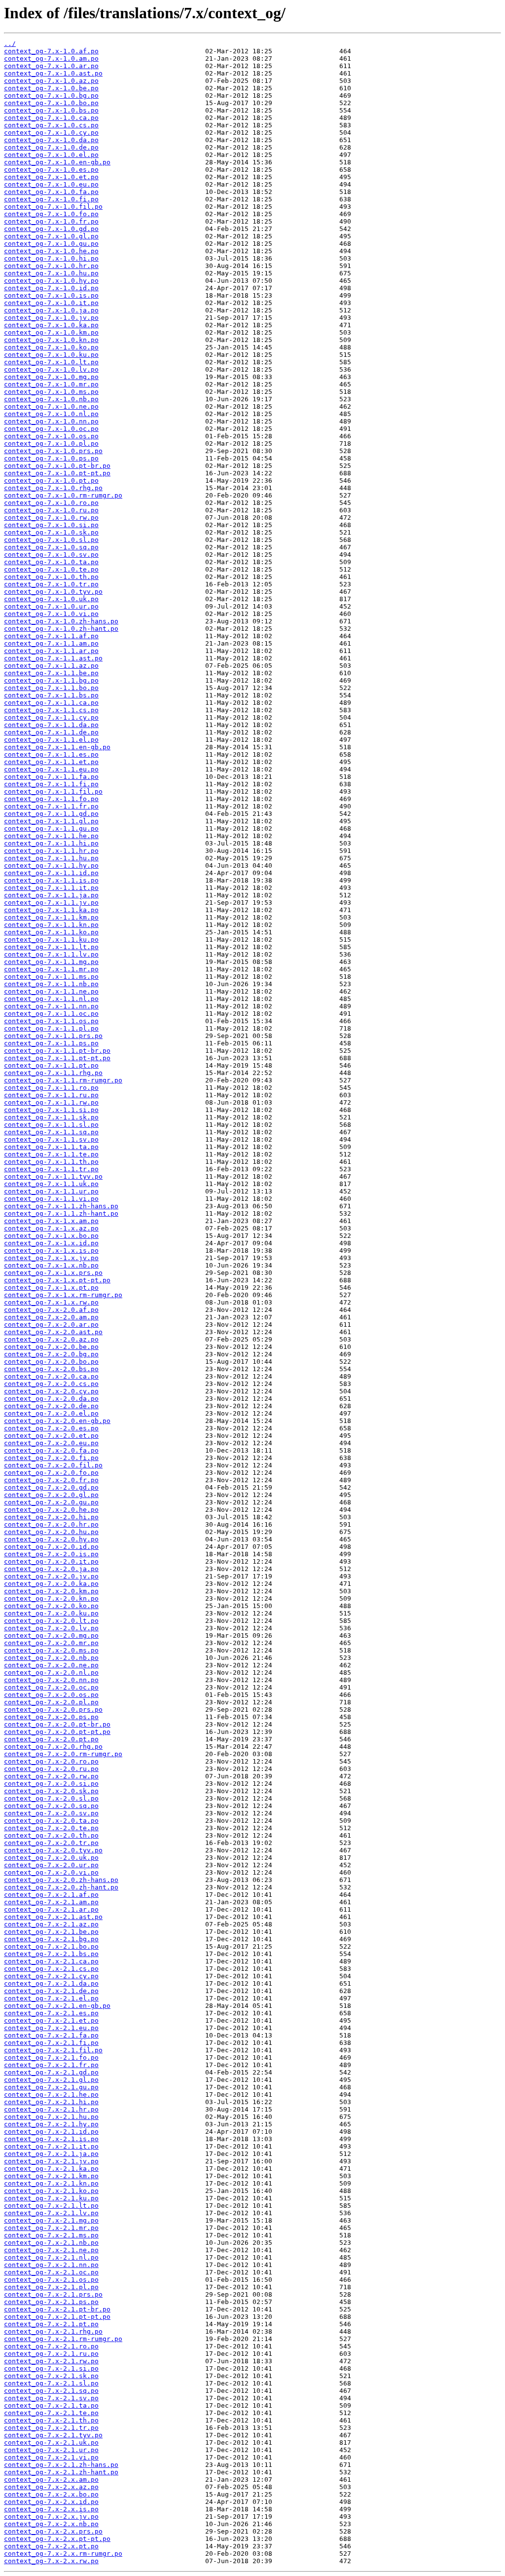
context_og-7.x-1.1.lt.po (51, 947)
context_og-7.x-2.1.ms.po (51, 2235)
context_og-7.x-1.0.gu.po (51, 244)
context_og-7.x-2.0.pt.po (51, 1739)
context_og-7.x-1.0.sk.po (51, 532)
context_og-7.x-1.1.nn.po (51, 1006)
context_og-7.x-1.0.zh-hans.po (61, 621)
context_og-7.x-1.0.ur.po (51, 606)
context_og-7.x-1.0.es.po (51, 170)
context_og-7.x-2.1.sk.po (51, 2376)
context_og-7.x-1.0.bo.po (51, 103)
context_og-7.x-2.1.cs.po (51, 1969)
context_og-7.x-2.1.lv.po (51, 2213)
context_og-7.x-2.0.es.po (51, 1428)
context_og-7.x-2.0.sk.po (51, 1791)
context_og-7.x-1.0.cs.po (51, 125)
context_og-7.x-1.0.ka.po (51, 325)
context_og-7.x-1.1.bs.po (51, 695)
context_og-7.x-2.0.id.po (51, 1547)
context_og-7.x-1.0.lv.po (51, 369)
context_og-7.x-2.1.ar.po (51, 1909)
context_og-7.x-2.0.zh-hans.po (61, 1880)
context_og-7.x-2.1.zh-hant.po (61, 2472)
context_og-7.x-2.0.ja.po (51, 1569)
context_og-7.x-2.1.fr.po (51, 2065)
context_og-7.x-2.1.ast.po (53, 1917)
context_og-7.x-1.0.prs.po (53, 451)
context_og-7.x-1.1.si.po (51, 1110)
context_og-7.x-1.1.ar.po (51, 651)
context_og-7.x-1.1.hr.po (51, 851)
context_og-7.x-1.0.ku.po (51, 355)
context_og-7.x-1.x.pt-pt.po (57, 1280)
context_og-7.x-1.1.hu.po (51, 858)
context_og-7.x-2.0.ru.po (51, 1769)
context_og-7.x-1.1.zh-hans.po (61, 1206)
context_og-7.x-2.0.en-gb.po (57, 1421)
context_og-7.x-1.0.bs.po (51, 110)
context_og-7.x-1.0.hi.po (51, 258)
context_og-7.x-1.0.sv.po (51, 555)
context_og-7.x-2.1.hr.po (51, 2109)
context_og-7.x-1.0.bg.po (51, 96)
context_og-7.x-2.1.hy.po (51, 2124)
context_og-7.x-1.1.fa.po (51, 777)
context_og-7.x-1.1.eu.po (51, 769)
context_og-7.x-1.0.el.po (51, 155)
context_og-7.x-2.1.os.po (51, 2280)
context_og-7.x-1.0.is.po (51, 295)
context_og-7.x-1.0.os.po (51, 436)
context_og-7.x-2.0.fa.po (51, 1450)
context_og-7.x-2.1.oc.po (51, 2272)
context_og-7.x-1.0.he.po (51, 251)
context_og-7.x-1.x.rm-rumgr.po (63, 1295)
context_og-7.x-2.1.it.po (51, 2146)
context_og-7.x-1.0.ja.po (51, 310)
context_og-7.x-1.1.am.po (51, 643)
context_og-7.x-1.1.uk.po (51, 1184)
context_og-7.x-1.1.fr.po (51, 806)
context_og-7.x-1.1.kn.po (51, 925)
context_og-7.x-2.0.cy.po (51, 1391)
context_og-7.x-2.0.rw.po (51, 1776)
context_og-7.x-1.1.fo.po (51, 799)
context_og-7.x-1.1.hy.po (51, 865)
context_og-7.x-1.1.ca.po (51, 703)
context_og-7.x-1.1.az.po (51, 666)
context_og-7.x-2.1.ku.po (51, 2198)
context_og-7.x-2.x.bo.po (51, 2494)
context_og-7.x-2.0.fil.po (53, 1465)
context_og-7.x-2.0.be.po (51, 1347)
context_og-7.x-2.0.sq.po (51, 1806)
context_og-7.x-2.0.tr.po (51, 1843)
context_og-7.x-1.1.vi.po (51, 1199)
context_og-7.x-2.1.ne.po (51, 2250)
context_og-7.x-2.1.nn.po (51, 2265)
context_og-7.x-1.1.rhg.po (53, 1073)
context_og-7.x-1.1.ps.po (51, 1043)
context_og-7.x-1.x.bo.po (51, 1236)
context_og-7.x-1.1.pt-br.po (57, 1051)
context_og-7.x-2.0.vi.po (51, 1872)
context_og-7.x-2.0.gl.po (51, 1495)
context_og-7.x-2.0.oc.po (51, 1687)
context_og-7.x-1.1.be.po (51, 673)
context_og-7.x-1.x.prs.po (53, 1273)
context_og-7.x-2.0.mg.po (51, 1635)
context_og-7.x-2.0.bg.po (51, 1354)
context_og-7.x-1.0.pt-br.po (57, 466)
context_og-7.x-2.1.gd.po (51, 2072)
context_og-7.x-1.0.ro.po (51, 503)
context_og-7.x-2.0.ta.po (51, 1821)
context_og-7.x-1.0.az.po (51, 81)
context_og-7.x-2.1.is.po (51, 2139)
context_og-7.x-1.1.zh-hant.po (61, 1213)
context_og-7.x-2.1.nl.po (51, 2257)
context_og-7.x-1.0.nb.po (51, 399)
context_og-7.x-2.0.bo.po (51, 1362)
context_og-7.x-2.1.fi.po (51, 2043)
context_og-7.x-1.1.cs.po (51, 710)
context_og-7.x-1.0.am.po (51, 58)
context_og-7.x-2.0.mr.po (51, 1643)
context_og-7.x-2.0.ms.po (51, 1650)
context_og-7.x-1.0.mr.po (51, 384)
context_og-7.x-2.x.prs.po (53, 2531)
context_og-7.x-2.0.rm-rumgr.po (63, 1754)
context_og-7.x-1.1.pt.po (51, 1065)
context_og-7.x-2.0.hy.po (51, 1539)
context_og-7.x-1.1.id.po (51, 873)
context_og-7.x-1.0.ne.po (51, 406)
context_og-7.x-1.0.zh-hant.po (61, 629)
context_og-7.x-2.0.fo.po (51, 1473)
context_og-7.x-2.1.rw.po (51, 2361)
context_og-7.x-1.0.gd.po (51, 229)
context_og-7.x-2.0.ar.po (51, 1325)
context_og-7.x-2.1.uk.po (51, 2442)
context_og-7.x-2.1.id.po (51, 2132)
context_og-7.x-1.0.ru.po (51, 510)
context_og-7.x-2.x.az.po (51, 2487)
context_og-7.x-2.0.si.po (51, 1784)
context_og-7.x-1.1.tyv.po (53, 1176)
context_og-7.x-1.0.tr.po (51, 584)
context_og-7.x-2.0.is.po (51, 1554)
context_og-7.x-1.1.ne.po (51, 991)
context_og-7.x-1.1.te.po (51, 1154)
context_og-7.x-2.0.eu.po (51, 1443)
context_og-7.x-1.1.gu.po (51, 828)
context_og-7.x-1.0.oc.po (51, 429)
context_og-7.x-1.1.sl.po (51, 1125)
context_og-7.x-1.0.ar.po (51, 66)
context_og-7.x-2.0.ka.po (51, 1584)
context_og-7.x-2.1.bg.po (51, 1939)
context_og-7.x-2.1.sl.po (51, 2383)
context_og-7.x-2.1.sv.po (51, 2398)
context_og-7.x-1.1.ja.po (51, 895)
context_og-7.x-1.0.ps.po (51, 458)
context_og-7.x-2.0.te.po (51, 1828)
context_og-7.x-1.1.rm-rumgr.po (63, 1080)
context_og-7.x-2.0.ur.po (51, 1865)
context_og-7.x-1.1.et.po (51, 762)
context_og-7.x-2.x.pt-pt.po (57, 2539)
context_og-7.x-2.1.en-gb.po (57, 2006)
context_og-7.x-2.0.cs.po (51, 1384)
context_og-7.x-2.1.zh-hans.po (61, 2465)
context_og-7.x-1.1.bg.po (51, 680)
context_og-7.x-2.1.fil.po (53, 2050)
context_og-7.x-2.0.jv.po (51, 1576)
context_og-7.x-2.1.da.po (51, 1983)
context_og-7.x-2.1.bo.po (51, 1946)
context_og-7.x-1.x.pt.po (51, 1288)
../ (10, 44)
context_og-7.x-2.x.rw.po (51, 2561)
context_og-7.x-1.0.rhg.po (53, 488)
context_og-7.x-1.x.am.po (51, 1221)
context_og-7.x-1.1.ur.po (51, 1191)
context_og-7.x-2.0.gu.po (51, 1502)
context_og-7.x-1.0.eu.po (51, 184)
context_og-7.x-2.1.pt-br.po (57, 2309)
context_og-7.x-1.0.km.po (51, 332)
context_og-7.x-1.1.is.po (51, 880)
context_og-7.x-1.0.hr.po (51, 266)
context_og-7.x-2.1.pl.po (51, 2287)
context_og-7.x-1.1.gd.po (51, 814)
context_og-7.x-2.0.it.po (51, 1561)
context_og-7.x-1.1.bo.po (51, 688)
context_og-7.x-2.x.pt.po (51, 2546)
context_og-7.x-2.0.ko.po (51, 1606)
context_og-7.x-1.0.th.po (51, 577)
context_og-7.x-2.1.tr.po (51, 2428)
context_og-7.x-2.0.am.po (51, 1317)
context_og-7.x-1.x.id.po (51, 1243)
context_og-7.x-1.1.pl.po (51, 1028)
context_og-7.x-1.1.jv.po (51, 903)
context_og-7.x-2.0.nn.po (51, 1680)
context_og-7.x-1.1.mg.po (51, 962)
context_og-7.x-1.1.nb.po (51, 984)
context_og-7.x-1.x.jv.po (51, 1258)
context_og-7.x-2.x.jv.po (51, 2517)
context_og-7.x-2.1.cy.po (51, 1976)
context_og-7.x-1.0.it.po (51, 303)
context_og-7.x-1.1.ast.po (53, 658)
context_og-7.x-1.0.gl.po (51, 236)
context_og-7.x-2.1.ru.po (51, 2354)
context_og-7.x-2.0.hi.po (51, 1517)
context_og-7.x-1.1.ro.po (51, 1088)
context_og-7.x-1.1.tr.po (51, 1169)
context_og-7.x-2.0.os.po (51, 1695)
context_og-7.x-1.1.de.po (51, 732)
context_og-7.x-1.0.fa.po (51, 192)
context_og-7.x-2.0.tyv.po (53, 1850)
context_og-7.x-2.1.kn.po (51, 2183)
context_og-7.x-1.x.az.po (51, 1228)
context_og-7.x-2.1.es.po (51, 2013)
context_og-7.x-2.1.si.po (51, 2368)
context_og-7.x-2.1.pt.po (51, 2324)
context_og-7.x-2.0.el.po (51, 1413)
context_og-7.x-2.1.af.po (51, 1895)
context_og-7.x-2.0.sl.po (51, 1798)
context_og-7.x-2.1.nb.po (51, 2243)
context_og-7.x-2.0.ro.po (51, 1761)
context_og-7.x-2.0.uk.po (51, 1858)
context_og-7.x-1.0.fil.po (53, 207)
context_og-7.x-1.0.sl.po (51, 540)
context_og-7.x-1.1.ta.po (51, 1147)
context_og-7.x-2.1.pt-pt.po (57, 2317)
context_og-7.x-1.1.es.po (51, 754)
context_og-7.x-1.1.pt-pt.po (57, 1058)
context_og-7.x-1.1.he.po (51, 836)
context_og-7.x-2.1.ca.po (51, 1961)
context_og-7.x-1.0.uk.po (51, 599)
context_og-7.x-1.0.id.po (51, 288)
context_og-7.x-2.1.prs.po (53, 2294)
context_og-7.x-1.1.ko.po (51, 932)
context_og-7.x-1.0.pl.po (51, 443)
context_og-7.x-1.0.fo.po (51, 214)
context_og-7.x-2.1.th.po (51, 2420)
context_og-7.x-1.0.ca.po (51, 118)
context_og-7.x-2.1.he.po (51, 2095)
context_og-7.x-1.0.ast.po (53, 73)
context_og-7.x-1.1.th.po (51, 1162)
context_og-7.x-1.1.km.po (51, 917)
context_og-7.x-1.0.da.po (51, 140)
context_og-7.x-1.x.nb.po (51, 1265)
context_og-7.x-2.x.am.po (51, 2480)
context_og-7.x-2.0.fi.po (51, 1458)
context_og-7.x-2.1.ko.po (51, 2191)
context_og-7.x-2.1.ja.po (51, 2154)
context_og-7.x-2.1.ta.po (51, 2405)
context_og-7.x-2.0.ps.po (51, 1717)
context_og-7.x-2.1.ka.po (51, 2169)
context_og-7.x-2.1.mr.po (51, 2228)
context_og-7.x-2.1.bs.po (51, 1954)
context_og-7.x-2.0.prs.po (53, 1710)
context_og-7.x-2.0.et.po (51, 1436)
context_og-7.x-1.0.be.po (51, 88)
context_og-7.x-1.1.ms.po (51, 977)
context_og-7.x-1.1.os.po (51, 1021)
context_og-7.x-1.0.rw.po (51, 518)
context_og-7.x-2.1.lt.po (51, 2206)
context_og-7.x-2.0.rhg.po (53, 1747)
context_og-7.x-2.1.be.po (51, 1932)
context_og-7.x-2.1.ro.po (51, 2346)
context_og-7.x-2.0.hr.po (51, 1524)
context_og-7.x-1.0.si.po (51, 525)
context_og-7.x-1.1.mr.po (51, 969)
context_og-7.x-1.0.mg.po (51, 377)
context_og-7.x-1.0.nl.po (51, 414)
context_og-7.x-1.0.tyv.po (53, 592)
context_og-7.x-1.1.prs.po (53, 1036)
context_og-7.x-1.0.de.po (51, 147)
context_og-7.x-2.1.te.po (51, 2413)
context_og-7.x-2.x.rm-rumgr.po (63, 2554)
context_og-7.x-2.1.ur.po (51, 2450)
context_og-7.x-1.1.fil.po (53, 791)
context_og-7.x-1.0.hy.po (51, 281)
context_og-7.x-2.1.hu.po (51, 2117)
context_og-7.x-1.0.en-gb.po (57, 162)
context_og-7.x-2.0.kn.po (51, 1598)
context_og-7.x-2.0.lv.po (51, 1628)
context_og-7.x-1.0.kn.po (51, 340)
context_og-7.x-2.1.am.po (51, 1902)
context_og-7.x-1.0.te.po (51, 569)
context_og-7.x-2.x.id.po (51, 2502)
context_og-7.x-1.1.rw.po (51, 1102)
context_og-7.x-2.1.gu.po (51, 2087)
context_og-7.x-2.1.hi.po (51, 2102)
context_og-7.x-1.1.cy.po (51, 717)
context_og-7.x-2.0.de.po (51, 1406)
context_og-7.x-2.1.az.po (51, 1924)
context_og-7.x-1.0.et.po (51, 177)
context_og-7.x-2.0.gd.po (51, 1487)
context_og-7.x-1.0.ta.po (51, 562)
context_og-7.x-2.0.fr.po (51, 1480)
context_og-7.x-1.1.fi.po (51, 784)
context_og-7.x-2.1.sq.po (51, 2391)
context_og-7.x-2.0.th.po (51, 1835)
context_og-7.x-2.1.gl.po (51, 2080)
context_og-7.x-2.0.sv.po (51, 1813)
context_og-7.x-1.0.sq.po (51, 547)
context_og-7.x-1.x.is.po (51, 1250)
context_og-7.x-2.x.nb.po (51, 2524)
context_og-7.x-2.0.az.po (51, 1339)
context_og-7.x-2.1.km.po (51, 2176)
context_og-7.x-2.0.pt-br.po (57, 1724)
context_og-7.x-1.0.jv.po (51, 318)
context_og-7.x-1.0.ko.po (51, 347)
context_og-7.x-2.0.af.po (51, 1310)
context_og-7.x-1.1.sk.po (51, 1117)
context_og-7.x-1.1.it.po (51, 888)
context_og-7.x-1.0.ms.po (51, 392)
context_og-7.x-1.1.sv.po (51, 1139)
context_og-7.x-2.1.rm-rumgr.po (63, 2339)
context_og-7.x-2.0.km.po (51, 1591)
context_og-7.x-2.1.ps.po (51, 2302)
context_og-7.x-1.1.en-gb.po (57, 747)
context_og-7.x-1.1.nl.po (51, 999)
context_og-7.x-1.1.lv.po (51, 954)
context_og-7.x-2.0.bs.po (51, 1369)
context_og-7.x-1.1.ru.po (51, 1095)
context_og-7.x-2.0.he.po (51, 1510)
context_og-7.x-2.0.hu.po (51, 1532)
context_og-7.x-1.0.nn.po (51, 421)
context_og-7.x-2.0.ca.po (51, 1376)
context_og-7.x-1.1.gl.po (51, 821)
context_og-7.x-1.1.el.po (51, 740)
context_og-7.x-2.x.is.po (51, 2509)
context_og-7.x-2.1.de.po (51, 1991)
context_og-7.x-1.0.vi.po (51, 614)
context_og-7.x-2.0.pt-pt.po (57, 1732)
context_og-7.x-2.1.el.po (51, 1998)
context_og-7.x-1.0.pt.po (51, 481)
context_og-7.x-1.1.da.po (51, 725)
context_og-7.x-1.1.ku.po (51, 940)
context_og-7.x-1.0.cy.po (51, 133)
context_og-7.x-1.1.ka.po (51, 910)
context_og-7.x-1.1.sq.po (51, 1132)
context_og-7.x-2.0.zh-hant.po (61, 1887)
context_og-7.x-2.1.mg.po (51, 2220)
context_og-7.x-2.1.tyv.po (53, 2435)
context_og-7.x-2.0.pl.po (51, 1702)
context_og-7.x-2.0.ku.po (51, 1613)
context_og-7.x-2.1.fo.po (51, 2057)
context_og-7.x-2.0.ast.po (53, 1332)
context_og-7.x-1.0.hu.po (51, 273)
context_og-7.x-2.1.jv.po (51, 2161)
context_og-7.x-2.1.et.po (51, 2020)
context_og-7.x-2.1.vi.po (51, 2457)
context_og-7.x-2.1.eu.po (51, 2028)
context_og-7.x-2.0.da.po (51, 1399)
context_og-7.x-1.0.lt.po (51, 362)
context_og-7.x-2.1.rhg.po (53, 2331)
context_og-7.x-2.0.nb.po (51, 1658)
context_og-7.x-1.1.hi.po (51, 843)
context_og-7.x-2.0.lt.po (51, 1621)
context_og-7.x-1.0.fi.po (51, 199)
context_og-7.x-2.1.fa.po (51, 2035)
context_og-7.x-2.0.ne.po (51, 1665)
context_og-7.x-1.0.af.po (51, 51)
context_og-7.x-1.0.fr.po (51, 221)
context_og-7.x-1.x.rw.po (51, 1302)
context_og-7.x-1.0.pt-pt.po (57, 473)
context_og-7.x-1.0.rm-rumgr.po (63, 495)
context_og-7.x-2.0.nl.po (51, 1672)
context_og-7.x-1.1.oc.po (51, 1014)
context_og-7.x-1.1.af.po (51, 636)
